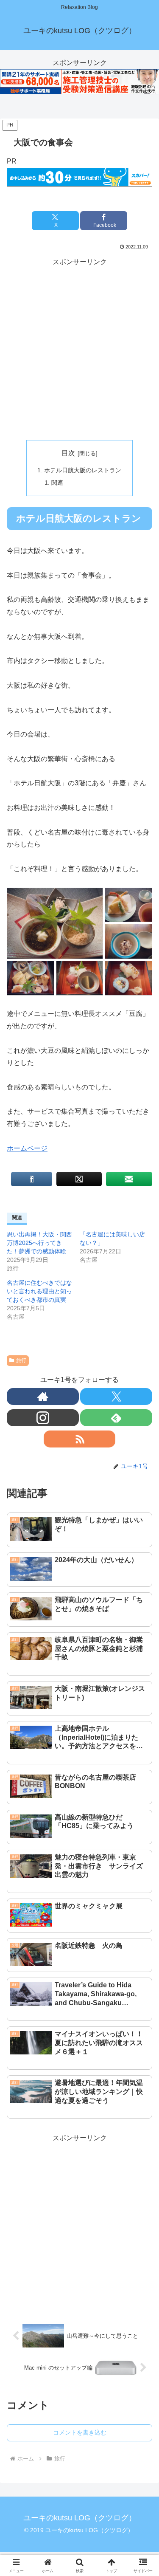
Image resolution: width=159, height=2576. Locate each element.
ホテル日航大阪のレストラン (83, 470)
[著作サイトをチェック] (43, 1397)
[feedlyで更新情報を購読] (116, 1418)
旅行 (21, 1360)
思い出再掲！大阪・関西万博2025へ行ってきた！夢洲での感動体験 (39, 1243)
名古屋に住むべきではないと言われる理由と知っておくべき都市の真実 (39, 1291)
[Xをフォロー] (116, 1397)
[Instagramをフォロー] (43, 1418)
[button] (142, 1632)
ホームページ (27, 1148)
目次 (68, 453)
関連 (57, 482)
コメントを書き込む (80, 2432)
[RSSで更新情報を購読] (80, 1439)
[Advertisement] (79, 348)
